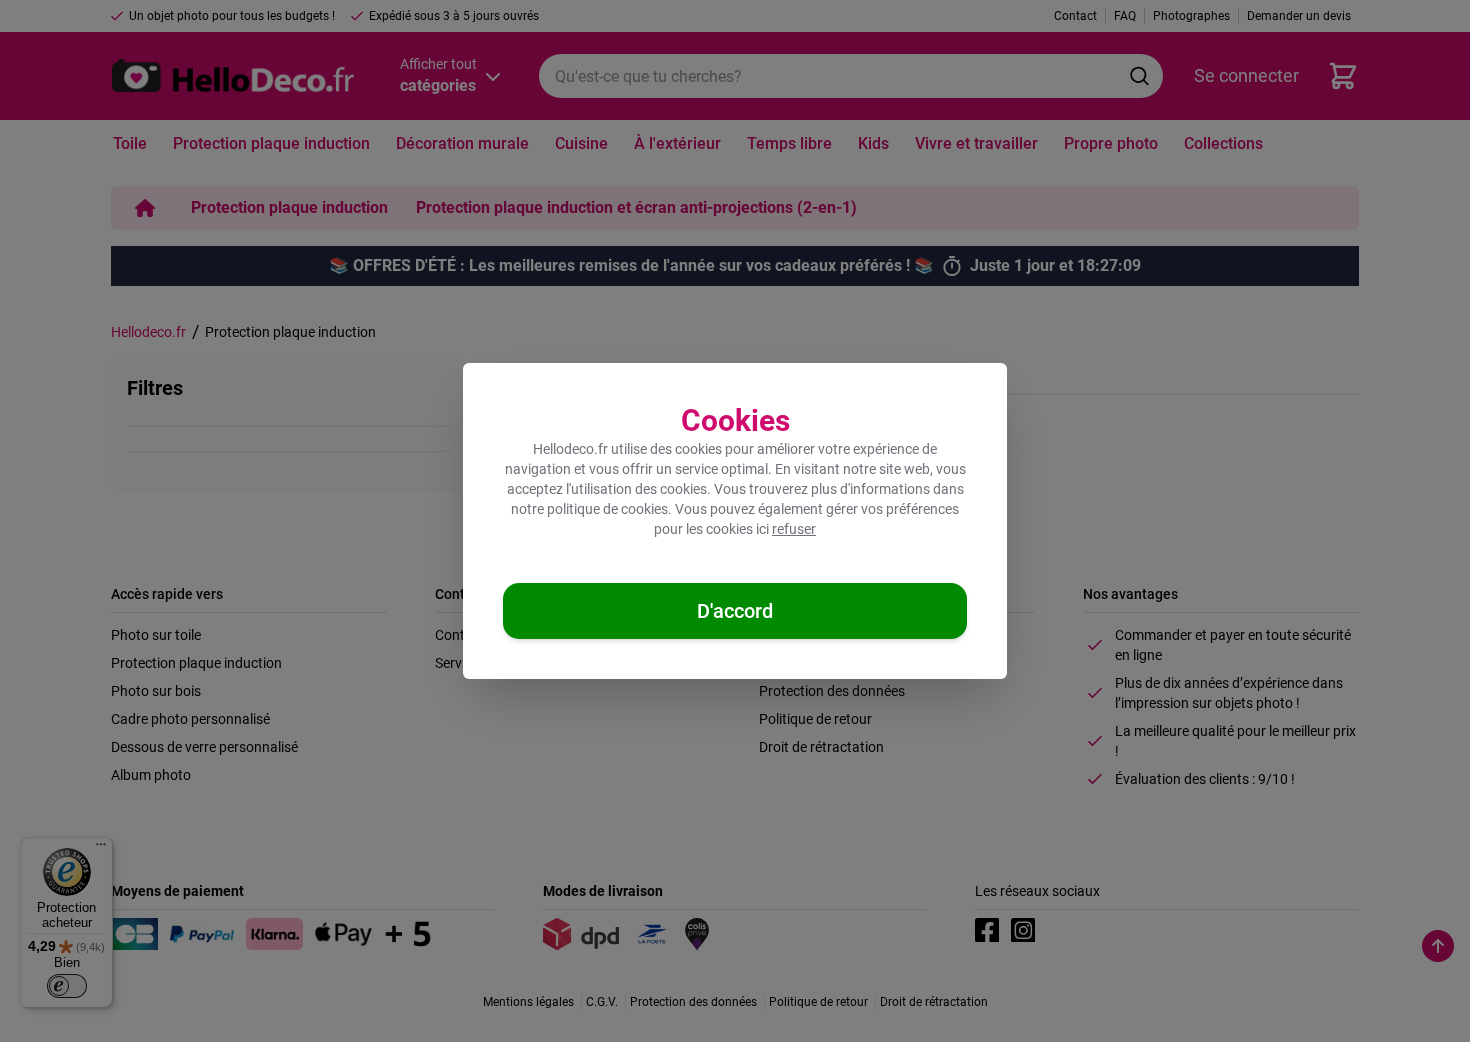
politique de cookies (607, 509)
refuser (794, 529)
